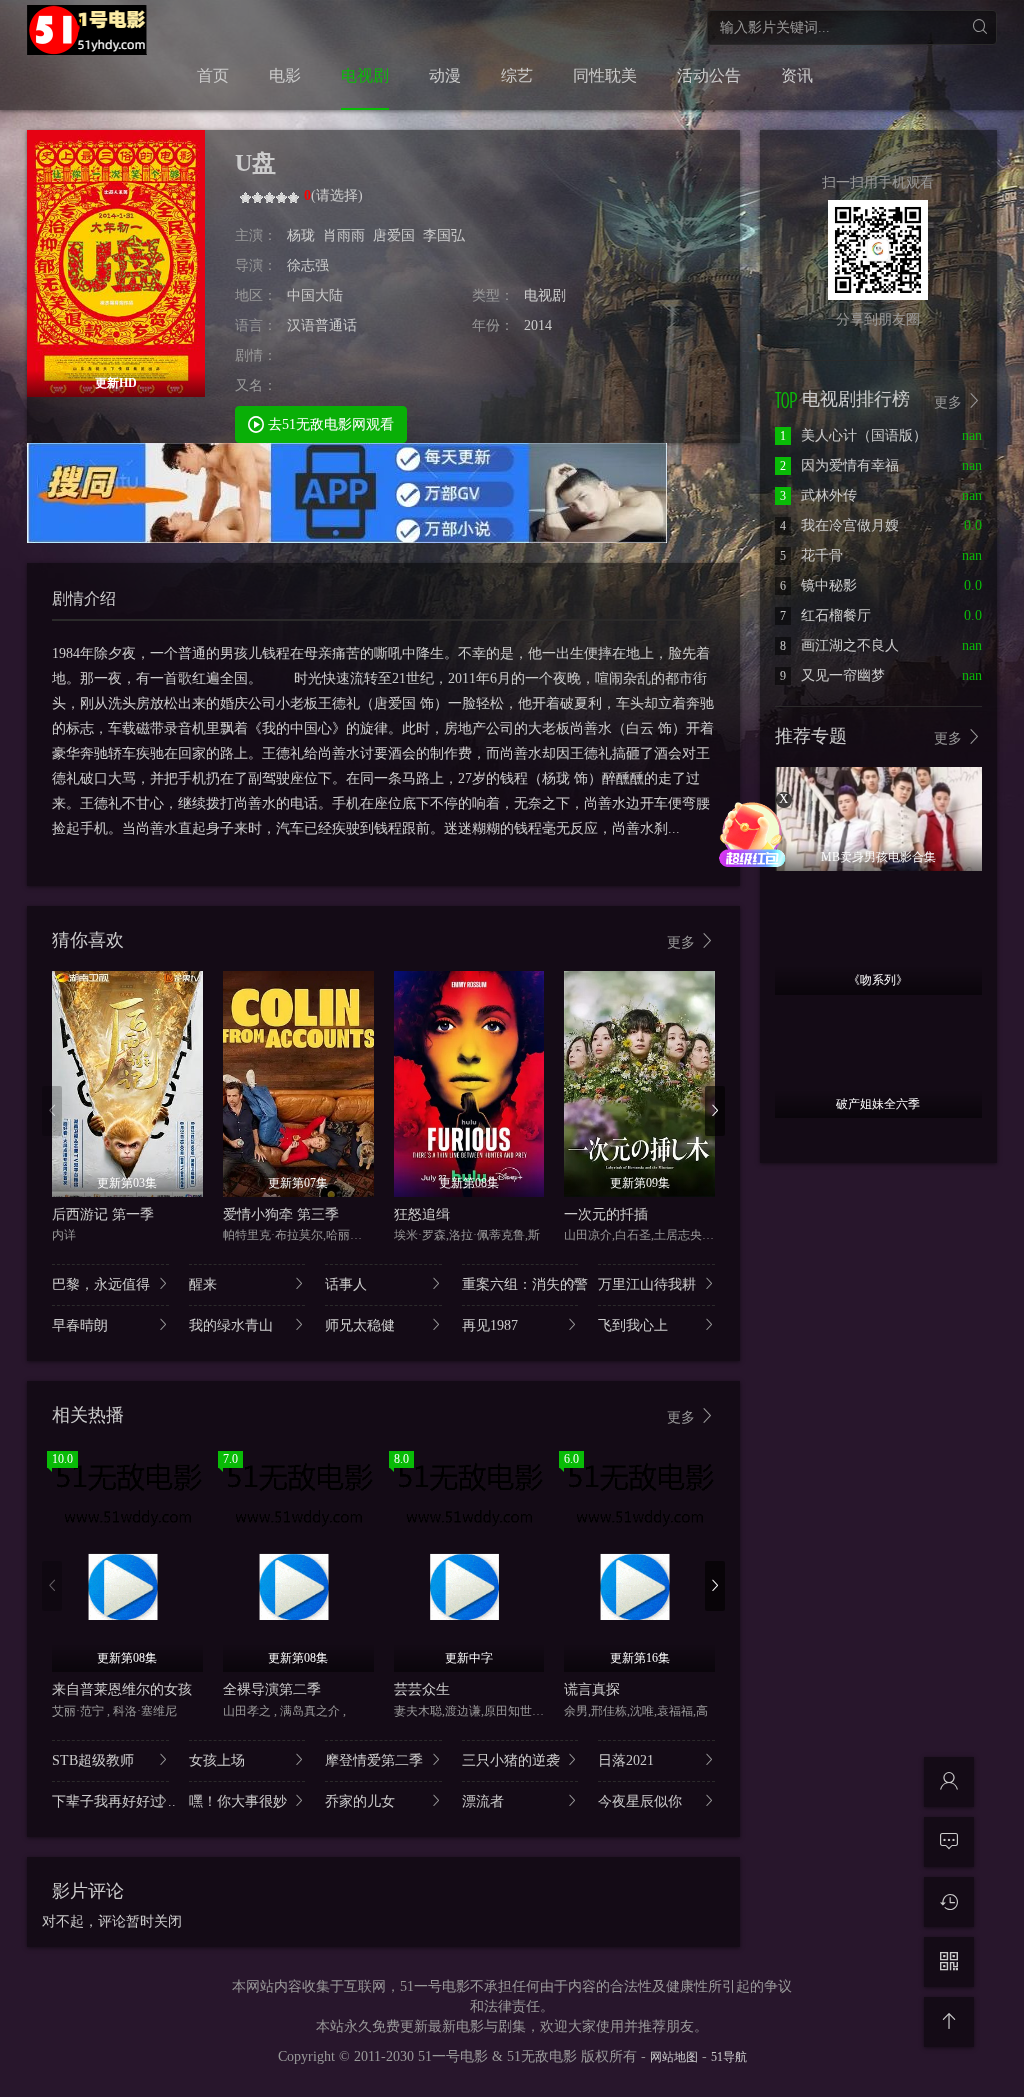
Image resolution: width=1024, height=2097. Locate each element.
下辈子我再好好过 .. (110, 1801)
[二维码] (949, 1962)
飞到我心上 (633, 1325)
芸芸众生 (422, 1689)
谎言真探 (592, 1689)
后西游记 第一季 (103, 1214)
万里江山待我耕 (647, 1284)
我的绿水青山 (231, 1325)
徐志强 (308, 265)
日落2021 (626, 1760)
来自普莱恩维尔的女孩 (122, 1689)
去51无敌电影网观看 (329, 424)
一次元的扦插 (606, 1214)
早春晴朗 (80, 1325)
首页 (213, 75)
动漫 (445, 75)
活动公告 (709, 75)
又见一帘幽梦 (832, 675)
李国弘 (444, 235)
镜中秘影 (818, 585)
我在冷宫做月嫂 (839, 525)
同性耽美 (605, 75)
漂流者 (483, 1801)
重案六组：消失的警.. (520, 1284)
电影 (285, 75)
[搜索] (979, 27)
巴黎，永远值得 (101, 1284)
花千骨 (811, 555)
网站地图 (674, 2057)
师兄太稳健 (360, 1325)
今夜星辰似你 (640, 1801)
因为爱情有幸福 (839, 465)
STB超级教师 (93, 1760)
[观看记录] (949, 1902)
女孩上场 (217, 1760)
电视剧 (365, 75)
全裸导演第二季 (272, 1689)
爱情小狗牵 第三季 (281, 1214)
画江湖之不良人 (839, 645)
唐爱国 (394, 235)
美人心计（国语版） (853, 435)
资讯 (797, 75)
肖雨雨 (344, 235)
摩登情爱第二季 (374, 1760)
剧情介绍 (84, 598)
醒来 (203, 1284)
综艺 (517, 75)
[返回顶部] (949, 2022)
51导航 (729, 2057)
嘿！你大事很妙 (238, 1801)
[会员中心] (949, 1782)
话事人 (346, 1284)
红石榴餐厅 (825, 615)
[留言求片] (949, 1842)
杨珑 (301, 235)
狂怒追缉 (422, 1214)
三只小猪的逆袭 (511, 1760)
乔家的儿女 (360, 1801)
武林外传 (818, 495)
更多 (683, 942)
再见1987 (490, 1325)
